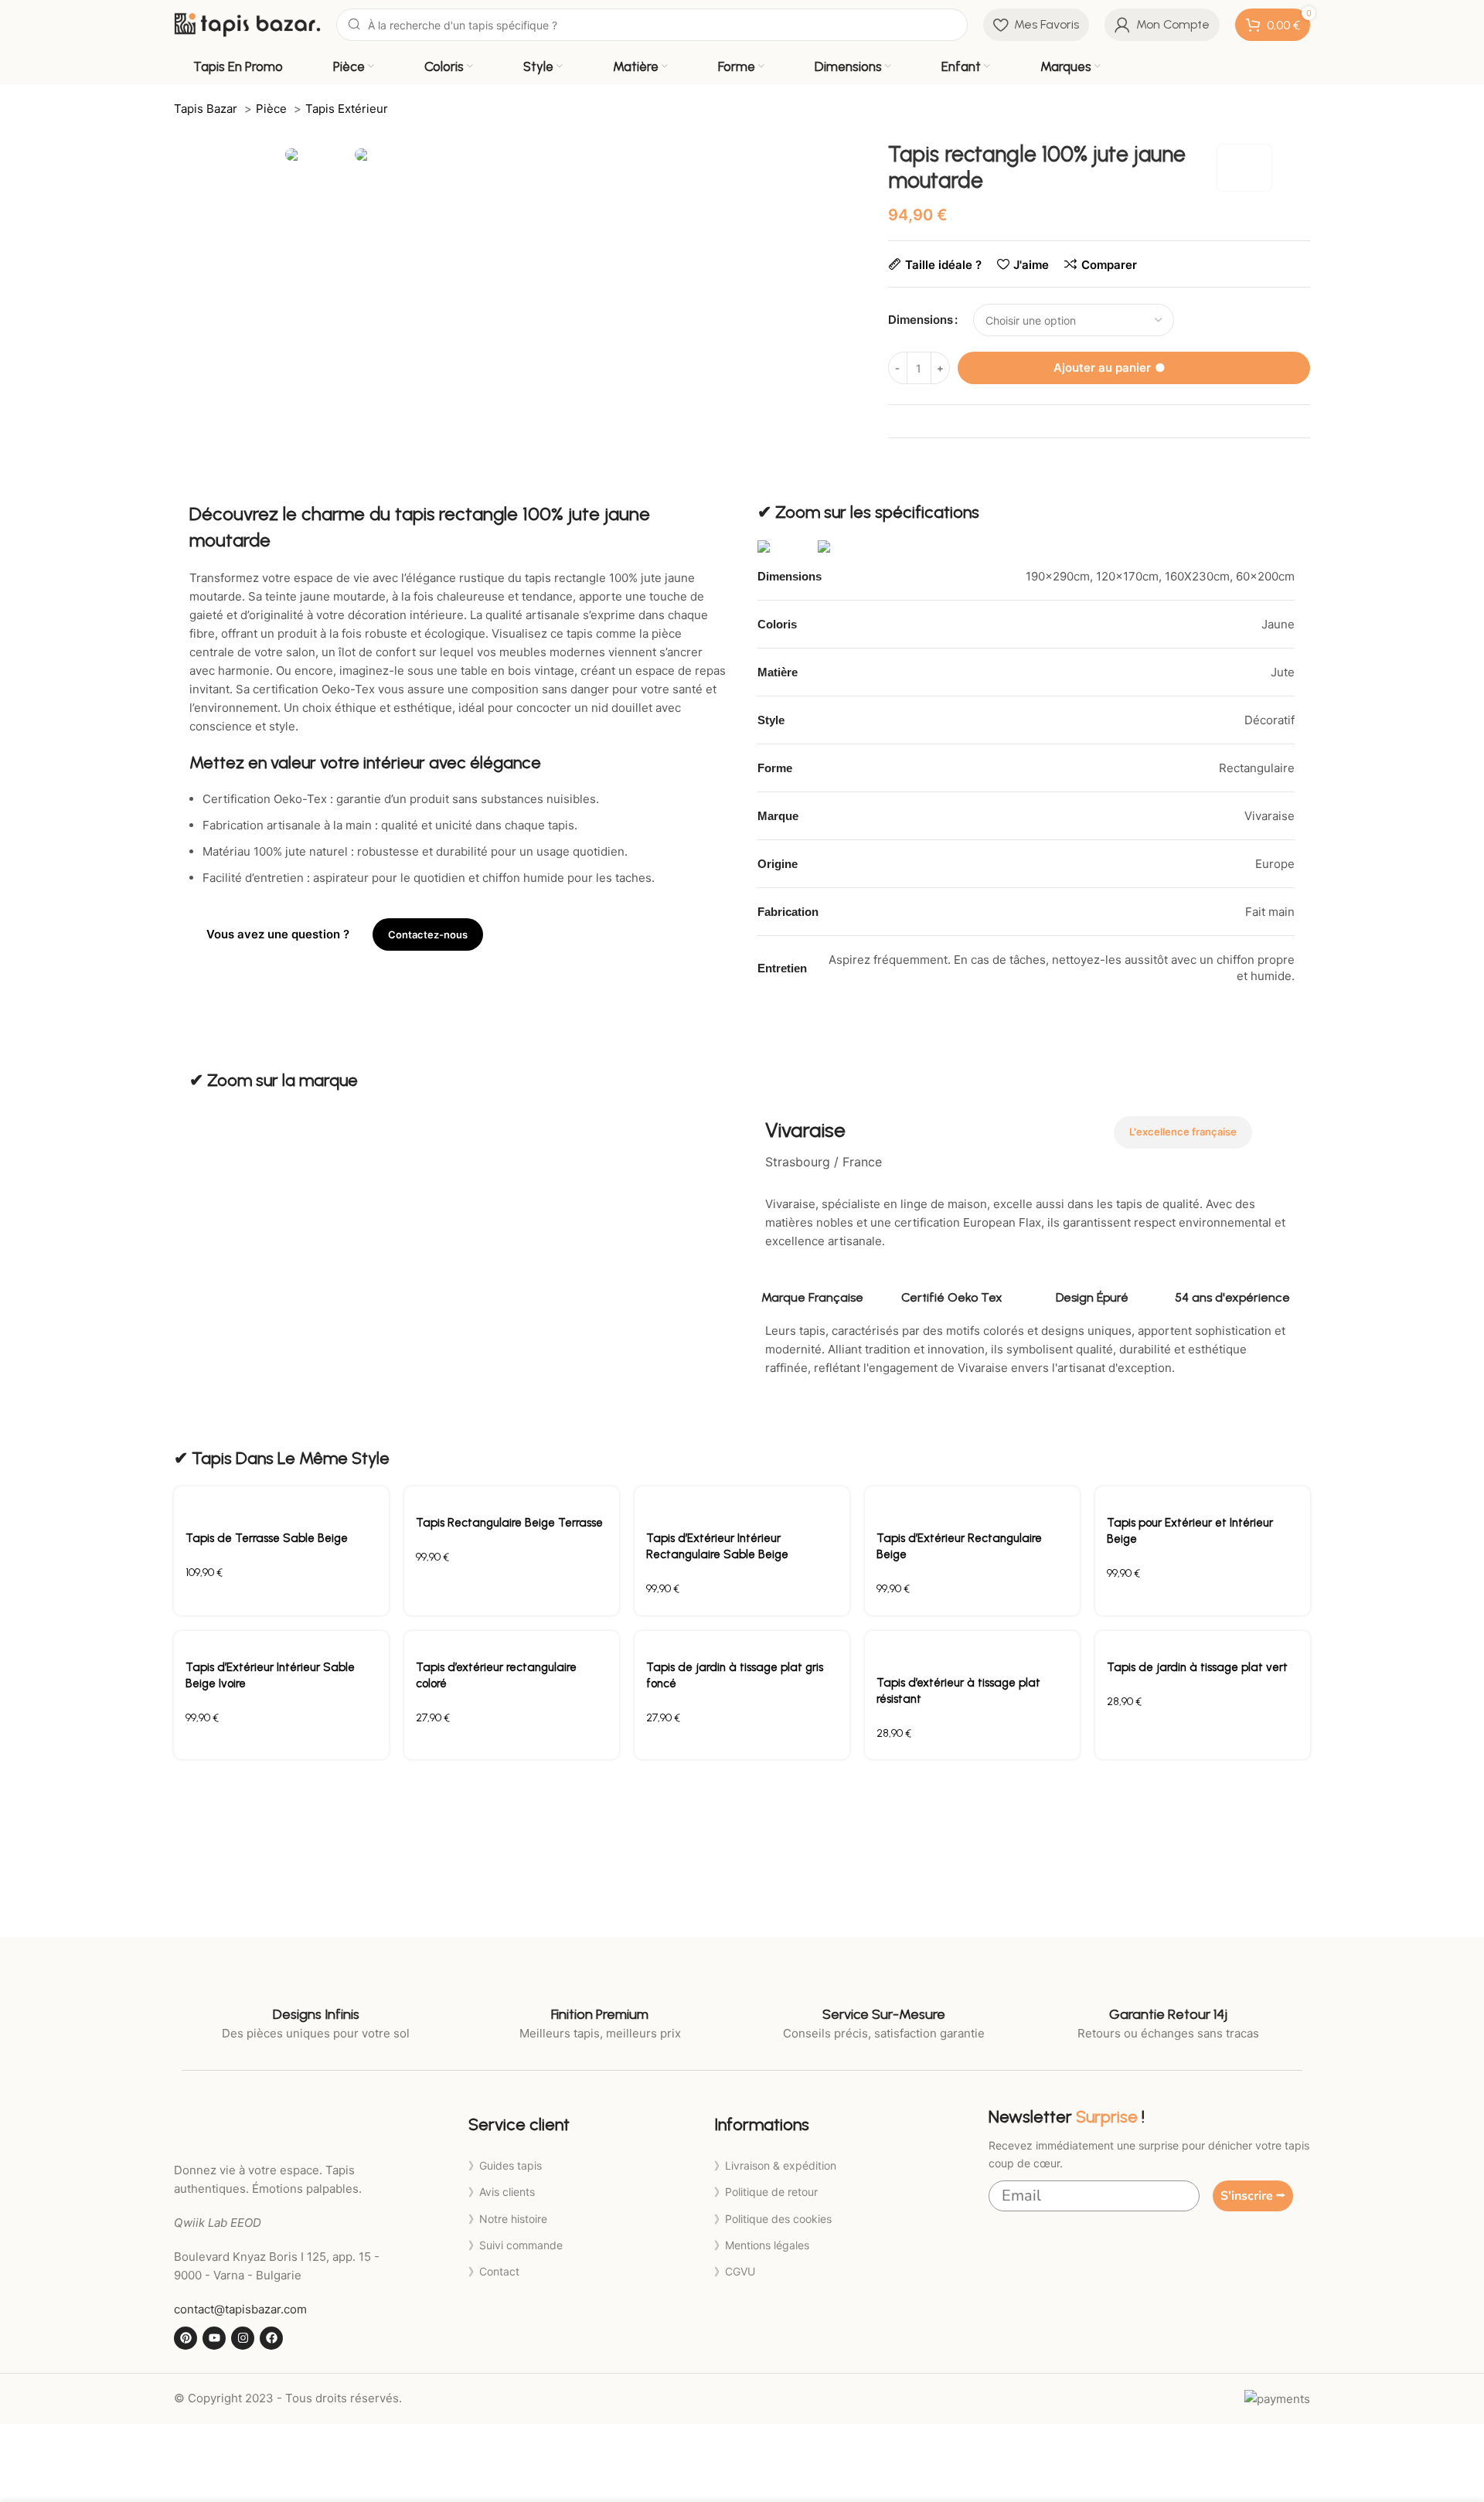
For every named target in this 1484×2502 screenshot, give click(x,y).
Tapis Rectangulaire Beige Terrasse (509, 1523)
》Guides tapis (505, 2165)
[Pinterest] (185, 2338)
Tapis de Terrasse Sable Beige (267, 1538)
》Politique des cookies (773, 2219)
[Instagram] (243, 2338)
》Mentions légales (762, 2245)
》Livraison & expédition (775, 2165)
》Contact (494, 2271)
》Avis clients (502, 2192)
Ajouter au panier (1133, 368)
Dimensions (921, 320)
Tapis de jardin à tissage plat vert (1197, 1667)
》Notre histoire (508, 2219)
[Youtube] (214, 2338)
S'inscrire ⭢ (1253, 2196)
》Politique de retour (766, 2192)
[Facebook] (271, 2338)
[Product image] (281, 1503)
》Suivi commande (516, 2245)
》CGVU (735, 2271)
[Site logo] (247, 24)
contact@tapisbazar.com (240, 2309)
